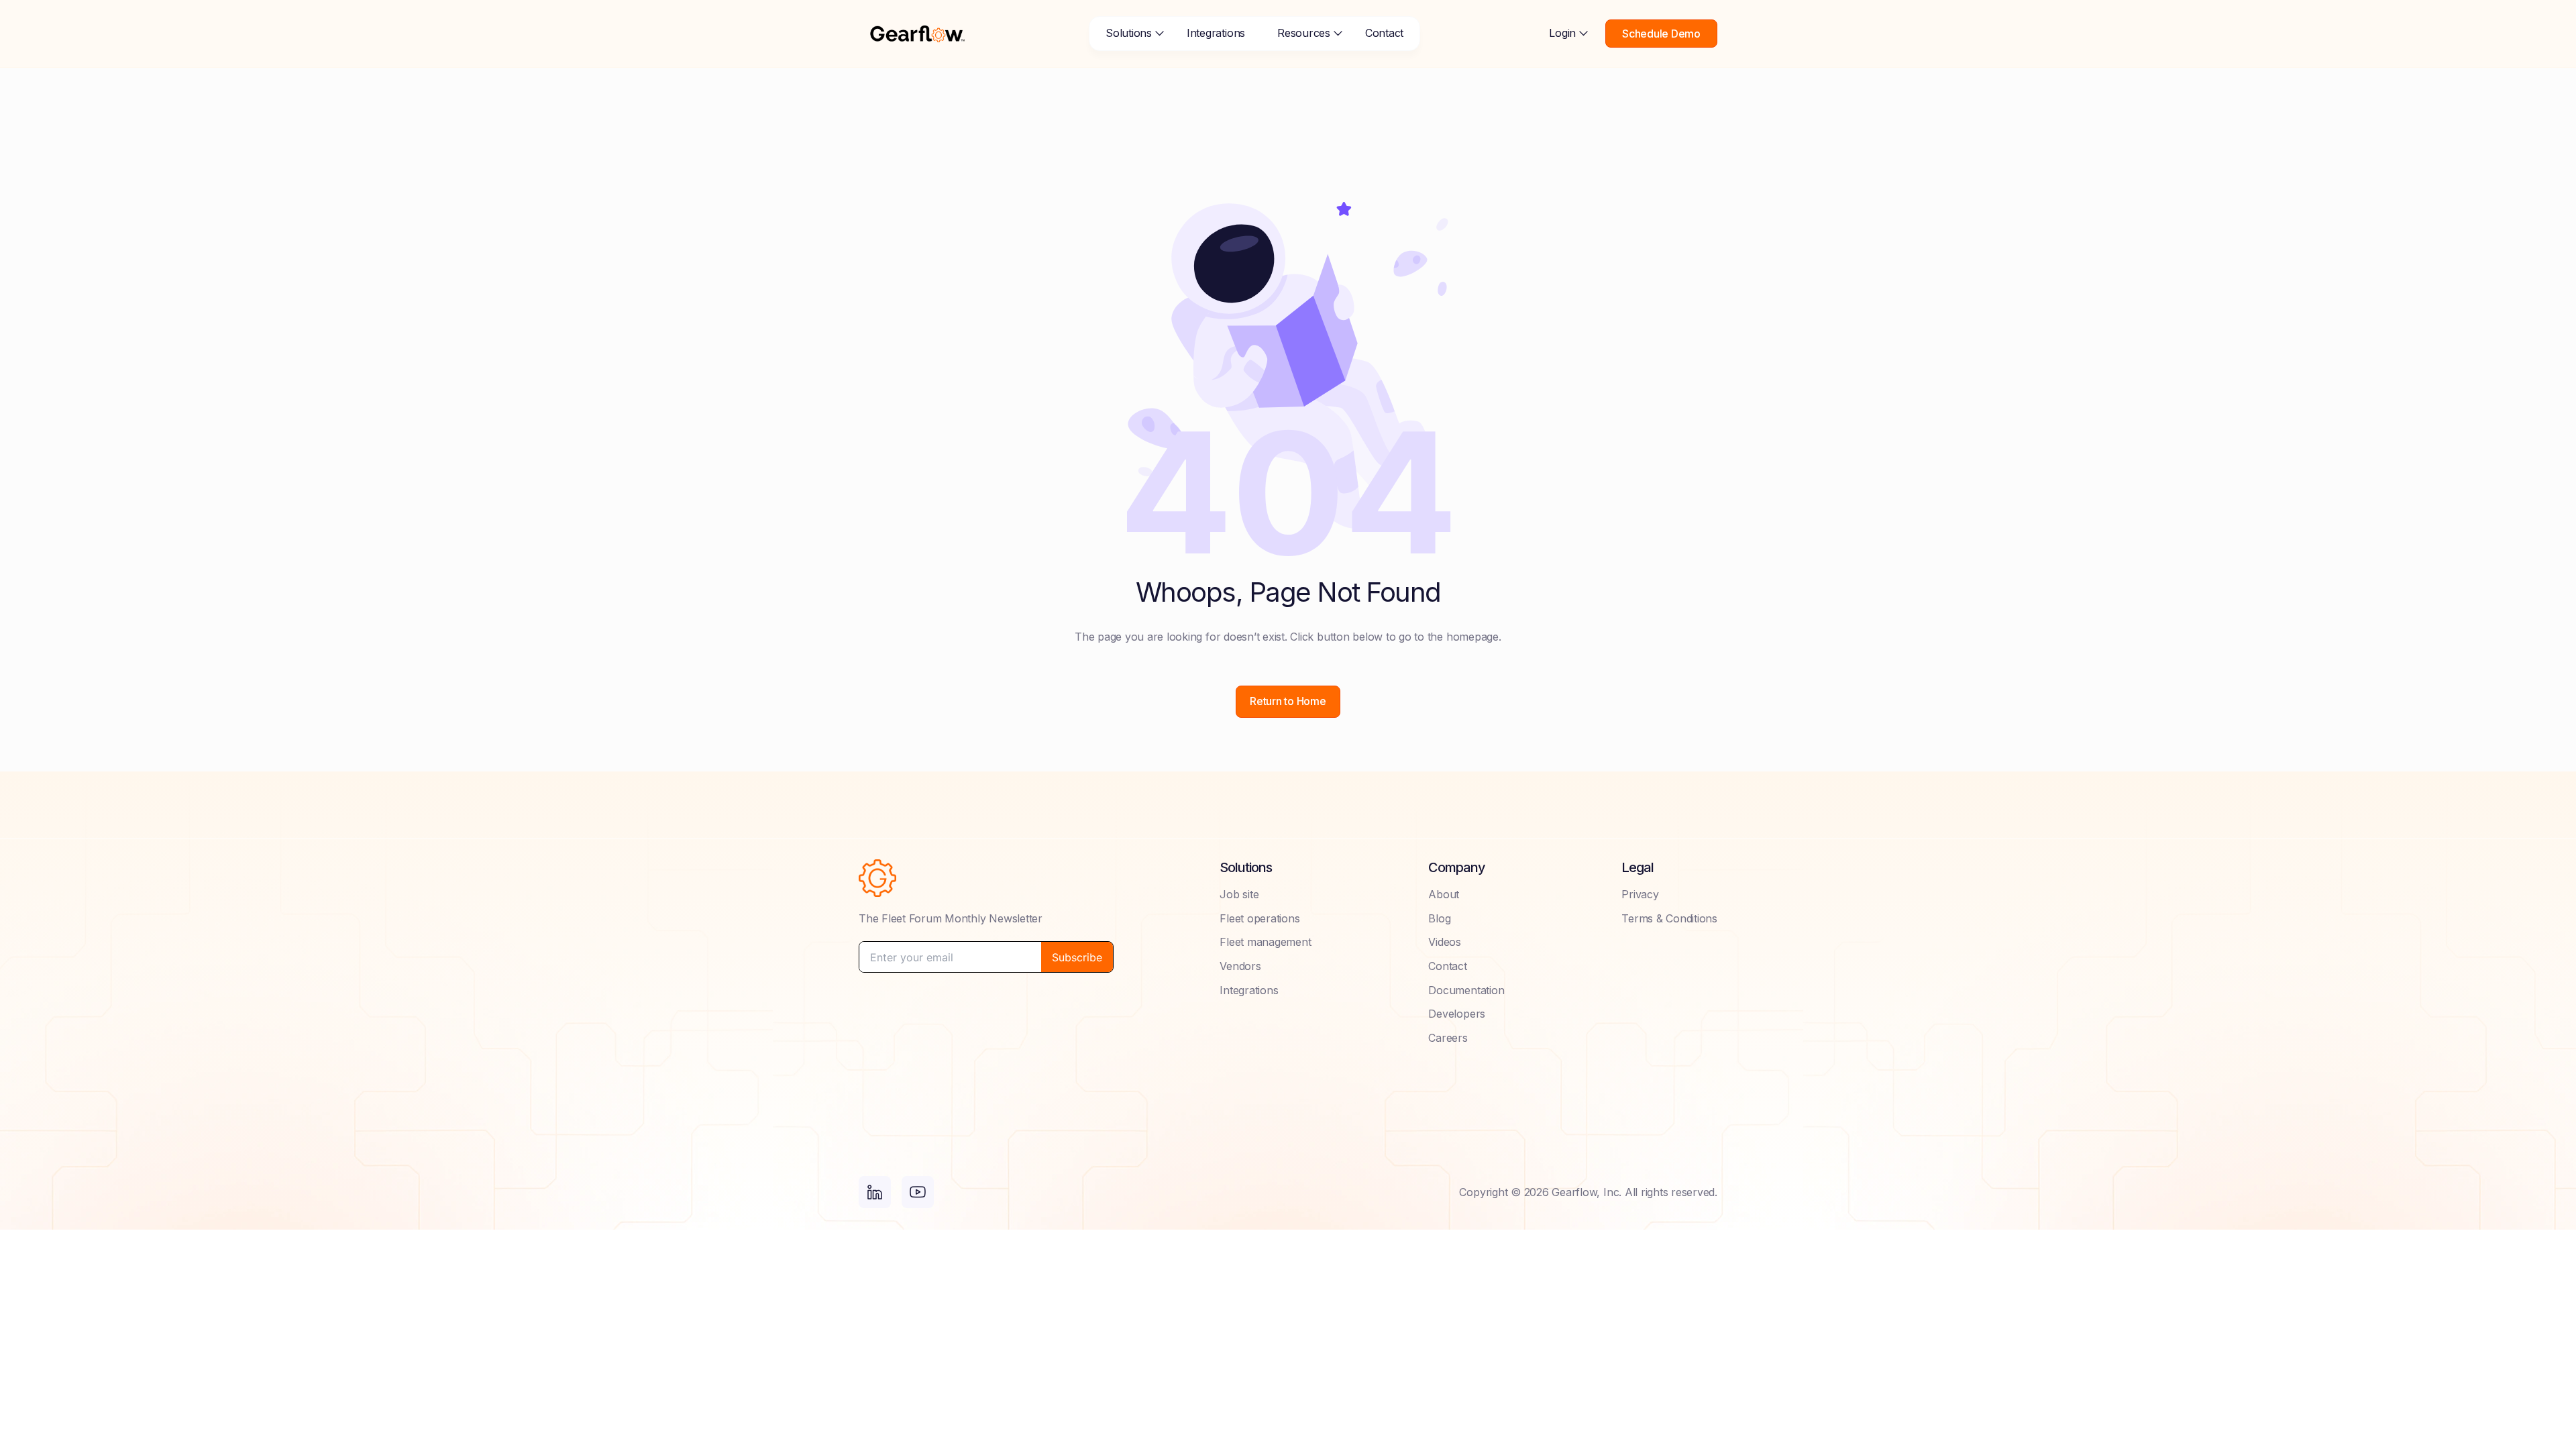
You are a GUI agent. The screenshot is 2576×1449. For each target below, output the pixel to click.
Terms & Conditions (1669, 918)
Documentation (1466, 990)
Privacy (1640, 894)
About (1444, 894)
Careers (1448, 1038)
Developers (1457, 1014)
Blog (1439, 918)
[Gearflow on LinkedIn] (875, 1192)
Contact (1384, 33)
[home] (917, 34)
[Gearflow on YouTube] (918, 1192)
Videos (1445, 942)
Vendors (1240, 966)
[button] (1130, 34)
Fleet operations (1259, 918)
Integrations (1216, 33)
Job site (1239, 894)
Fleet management (1265, 942)
